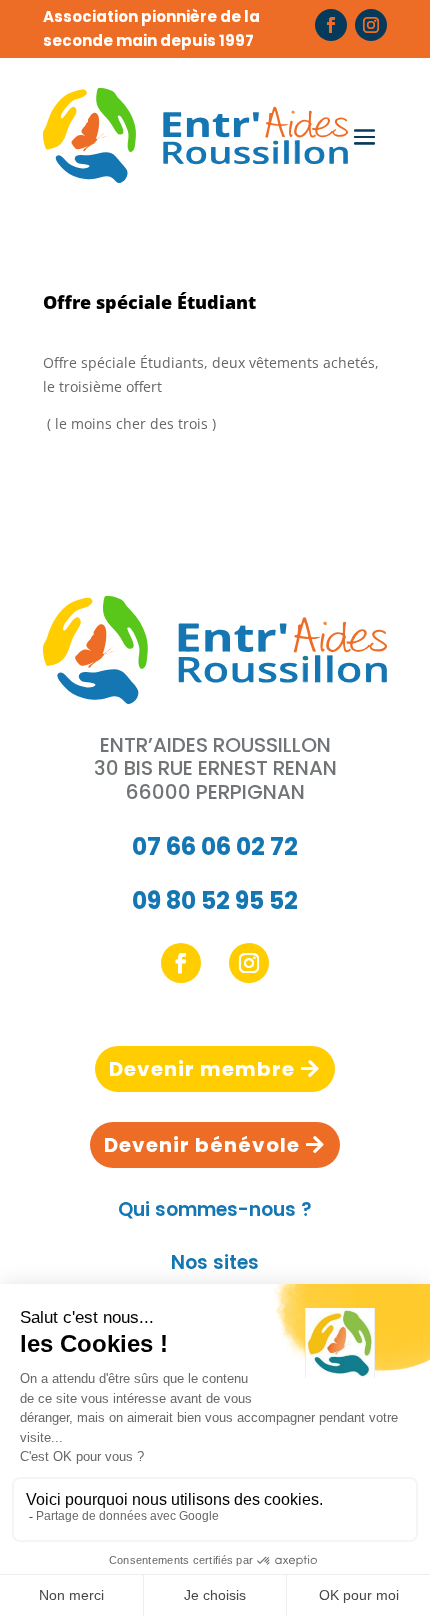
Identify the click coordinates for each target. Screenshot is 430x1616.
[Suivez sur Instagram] (371, 25)
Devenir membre (202, 1069)
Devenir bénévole (202, 1145)
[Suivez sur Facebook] (331, 25)
